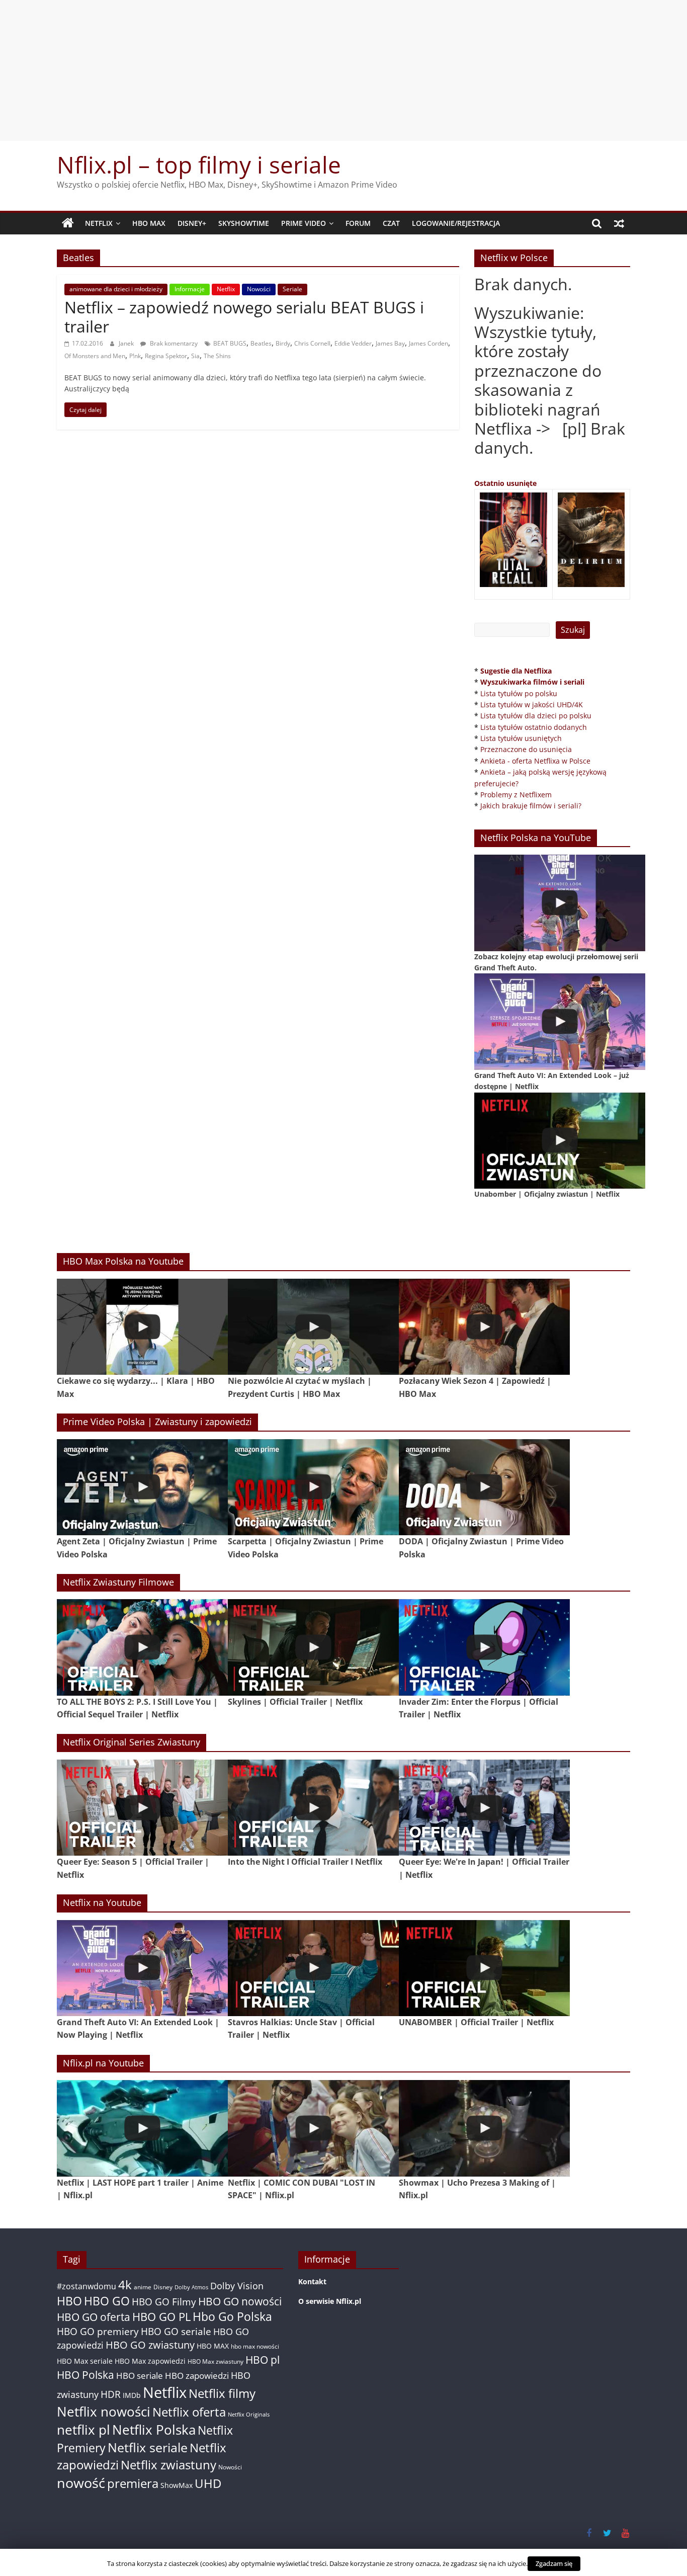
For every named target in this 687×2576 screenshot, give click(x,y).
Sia (195, 356)
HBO (69, 2301)
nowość (81, 2483)
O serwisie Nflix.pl (330, 2301)
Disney (163, 2287)
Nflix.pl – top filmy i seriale (199, 164)
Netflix (99, 223)
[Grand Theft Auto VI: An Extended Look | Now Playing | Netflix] (142, 1968)
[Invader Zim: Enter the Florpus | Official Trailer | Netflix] (484, 1647)
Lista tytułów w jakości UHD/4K (532, 704)
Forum (358, 223)
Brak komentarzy (173, 343)
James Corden (428, 343)
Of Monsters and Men (95, 356)
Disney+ (192, 223)
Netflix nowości (104, 2412)
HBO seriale (140, 2375)
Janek (127, 343)
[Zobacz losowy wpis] (619, 223)
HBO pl (263, 2359)
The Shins (217, 356)
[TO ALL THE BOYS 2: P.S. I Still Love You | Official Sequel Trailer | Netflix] (142, 1647)
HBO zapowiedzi (197, 2376)
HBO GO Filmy (164, 2302)
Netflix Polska (154, 2430)
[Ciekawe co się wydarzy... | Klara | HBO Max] (142, 1327)
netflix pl (83, 2430)
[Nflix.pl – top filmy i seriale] (68, 223)
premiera (133, 2483)
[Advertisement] (343, 70)
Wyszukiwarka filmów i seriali (532, 682)
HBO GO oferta (94, 2317)
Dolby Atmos (191, 2287)
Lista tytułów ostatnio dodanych (534, 727)
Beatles (261, 343)
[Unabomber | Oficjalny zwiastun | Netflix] (560, 1141)
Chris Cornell (312, 343)
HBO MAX (149, 223)
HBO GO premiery (98, 2331)
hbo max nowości (255, 2346)
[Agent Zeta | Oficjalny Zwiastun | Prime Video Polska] (142, 1487)
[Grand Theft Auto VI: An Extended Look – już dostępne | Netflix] (560, 1021)
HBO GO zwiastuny (150, 2345)
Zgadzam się (554, 2563)
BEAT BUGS (230, 343)
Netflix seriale (148, 2447)
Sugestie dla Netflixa (516, 671)
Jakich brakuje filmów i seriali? (531, 806)
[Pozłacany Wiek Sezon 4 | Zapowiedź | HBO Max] (484, 1327)
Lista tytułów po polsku (519, 693)
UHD (208, 2483)
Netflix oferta (189, 2412)
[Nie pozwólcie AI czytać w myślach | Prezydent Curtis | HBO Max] (313, 1327)
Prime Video (304, 223)
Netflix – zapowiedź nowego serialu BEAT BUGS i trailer (244, 317)
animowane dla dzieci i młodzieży (116, 289)
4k (125, 2285)
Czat (391, 223)
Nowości (259, 289)
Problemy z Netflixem (516, 795)
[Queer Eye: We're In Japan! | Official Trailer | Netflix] (484, 1808)
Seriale (292, 289)
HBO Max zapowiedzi (150, 2361)
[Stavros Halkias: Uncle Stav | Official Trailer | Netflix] (313, 1968)
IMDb (132, 2395)
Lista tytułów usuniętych (521, 738)
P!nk (135, 356)
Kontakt (312, 2281)
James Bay (390, 343)
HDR (111, 2394)
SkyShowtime (244, 223)
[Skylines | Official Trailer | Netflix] (313, 1647)
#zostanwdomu (87, 2286)
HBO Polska (85, 2375)
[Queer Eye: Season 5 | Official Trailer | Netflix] (142, 1808)
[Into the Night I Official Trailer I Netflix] (313, 1808)
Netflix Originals (249, 2415)
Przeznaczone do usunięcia (526, 749)
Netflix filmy (222, 2393)
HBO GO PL (161, 2317)
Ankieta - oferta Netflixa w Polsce (535, 761)
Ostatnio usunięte (505, 483)
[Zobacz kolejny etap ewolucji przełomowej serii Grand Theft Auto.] (560, 903)
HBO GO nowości (240, 2301)
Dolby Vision (237, 2286)
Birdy (283, 343)
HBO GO (107, 2301)
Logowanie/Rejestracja (456, 223)
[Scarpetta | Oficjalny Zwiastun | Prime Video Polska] (313, 1487)
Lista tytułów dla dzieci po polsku (536, 716)
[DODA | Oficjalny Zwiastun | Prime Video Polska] (484, 1487)
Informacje (190, 289)
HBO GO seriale (176, 2331)
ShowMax (177, 2485)
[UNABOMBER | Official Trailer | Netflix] (484, 1968)
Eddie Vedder (353, 343)
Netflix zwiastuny (168, 2465)
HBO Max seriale (85, 2361)
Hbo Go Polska (232, 2317)
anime (143, 2287)
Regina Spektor (166, 356)
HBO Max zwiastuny (216, 2361)
